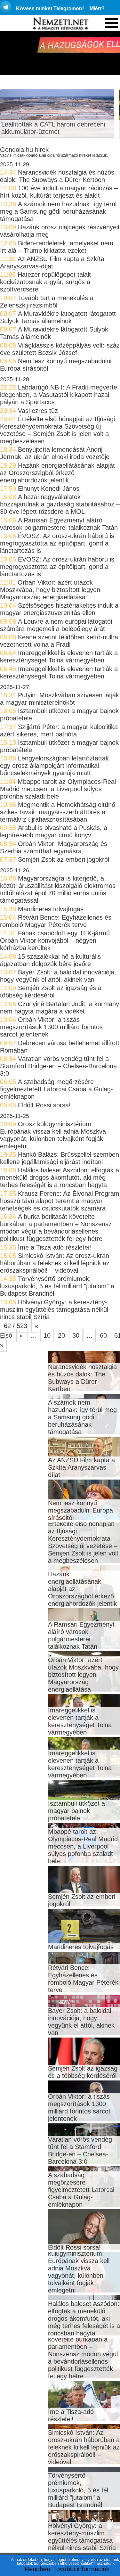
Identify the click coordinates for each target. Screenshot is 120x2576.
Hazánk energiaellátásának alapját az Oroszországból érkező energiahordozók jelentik (57, 473)
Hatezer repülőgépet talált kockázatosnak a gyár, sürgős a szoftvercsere (45, 282)
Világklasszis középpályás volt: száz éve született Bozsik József (60, 349)
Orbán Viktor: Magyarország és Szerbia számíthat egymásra (54, 847)
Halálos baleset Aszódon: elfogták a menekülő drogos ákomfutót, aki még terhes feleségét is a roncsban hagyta (60, 1177)
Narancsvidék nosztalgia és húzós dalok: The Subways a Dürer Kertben (57, 176)
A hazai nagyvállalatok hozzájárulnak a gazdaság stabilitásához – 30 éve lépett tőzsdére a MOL (60, 504)
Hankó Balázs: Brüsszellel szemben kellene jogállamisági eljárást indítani (60, 1158)
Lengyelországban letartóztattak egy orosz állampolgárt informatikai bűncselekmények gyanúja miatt (54, 766)
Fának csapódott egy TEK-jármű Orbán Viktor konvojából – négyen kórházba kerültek (55, 940)
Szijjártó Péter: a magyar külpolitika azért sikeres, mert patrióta (59, 730)
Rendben (37, 2569)
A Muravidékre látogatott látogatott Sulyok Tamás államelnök (58, 317)
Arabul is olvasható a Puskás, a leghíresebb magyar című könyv (54, 831)
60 (103, 1335)
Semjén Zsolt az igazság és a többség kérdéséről (51, 992)
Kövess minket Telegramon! (50, 8)
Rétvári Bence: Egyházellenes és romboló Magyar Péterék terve (56, 921)
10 (47, 1335)
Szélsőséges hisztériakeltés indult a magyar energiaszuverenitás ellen (59, 609)
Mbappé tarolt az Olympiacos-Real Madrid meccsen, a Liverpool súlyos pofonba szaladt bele (58, 789)
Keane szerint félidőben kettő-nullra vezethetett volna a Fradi (59, 641)
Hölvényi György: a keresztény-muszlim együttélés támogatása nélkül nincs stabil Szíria (54, 1309)
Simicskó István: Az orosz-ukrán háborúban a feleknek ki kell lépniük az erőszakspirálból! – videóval (55, 1263)
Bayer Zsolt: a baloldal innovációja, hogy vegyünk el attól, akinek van (58, 976)
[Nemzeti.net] (60, 24)
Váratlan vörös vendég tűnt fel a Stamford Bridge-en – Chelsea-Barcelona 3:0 (58, 1066)
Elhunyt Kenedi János (49, 488)
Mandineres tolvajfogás (51, 909)
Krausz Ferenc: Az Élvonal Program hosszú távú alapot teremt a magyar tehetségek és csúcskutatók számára (60, 1201)
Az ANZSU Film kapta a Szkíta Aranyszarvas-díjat (52, 263)
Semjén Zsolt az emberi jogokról (64, 859)
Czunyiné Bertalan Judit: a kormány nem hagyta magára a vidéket (60, 1008)
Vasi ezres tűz (38, 411)
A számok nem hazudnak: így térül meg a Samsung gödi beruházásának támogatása (58, 211)
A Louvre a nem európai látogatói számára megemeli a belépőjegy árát (56, 625)
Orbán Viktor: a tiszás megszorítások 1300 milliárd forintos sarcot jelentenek (51, 1027)
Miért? (97, 8)
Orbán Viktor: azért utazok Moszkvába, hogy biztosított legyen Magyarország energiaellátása (50, 590)
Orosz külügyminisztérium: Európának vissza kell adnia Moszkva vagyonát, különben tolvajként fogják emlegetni (53, 1135)
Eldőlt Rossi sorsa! (44, 1105)
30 (76, 1335)
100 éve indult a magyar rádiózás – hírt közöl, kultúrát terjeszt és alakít (59, 192)
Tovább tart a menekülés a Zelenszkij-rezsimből (47, 302)
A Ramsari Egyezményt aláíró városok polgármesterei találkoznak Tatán (59, 524)
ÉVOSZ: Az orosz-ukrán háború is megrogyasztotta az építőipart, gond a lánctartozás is (57, 543)
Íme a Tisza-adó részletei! (55, 1247)
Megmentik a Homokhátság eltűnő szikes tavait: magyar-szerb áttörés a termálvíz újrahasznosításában (58, 812)
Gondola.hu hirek (24, 150)
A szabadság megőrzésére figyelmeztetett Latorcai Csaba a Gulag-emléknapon (56, 1089)
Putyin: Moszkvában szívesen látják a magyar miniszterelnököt (60, 699)
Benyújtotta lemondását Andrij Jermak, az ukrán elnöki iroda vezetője (55, 453)
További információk (81, 2569)
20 (61, 1335)
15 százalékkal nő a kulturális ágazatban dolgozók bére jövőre (50, 960)
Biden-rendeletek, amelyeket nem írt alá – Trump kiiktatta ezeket (57, 247)
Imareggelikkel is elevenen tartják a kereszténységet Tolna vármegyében (59, 656)
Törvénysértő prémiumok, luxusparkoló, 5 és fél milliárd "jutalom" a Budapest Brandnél (57, 1286)
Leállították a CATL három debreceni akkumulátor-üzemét (53, 128)
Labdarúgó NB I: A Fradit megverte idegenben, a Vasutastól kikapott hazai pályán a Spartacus (59, 395)
